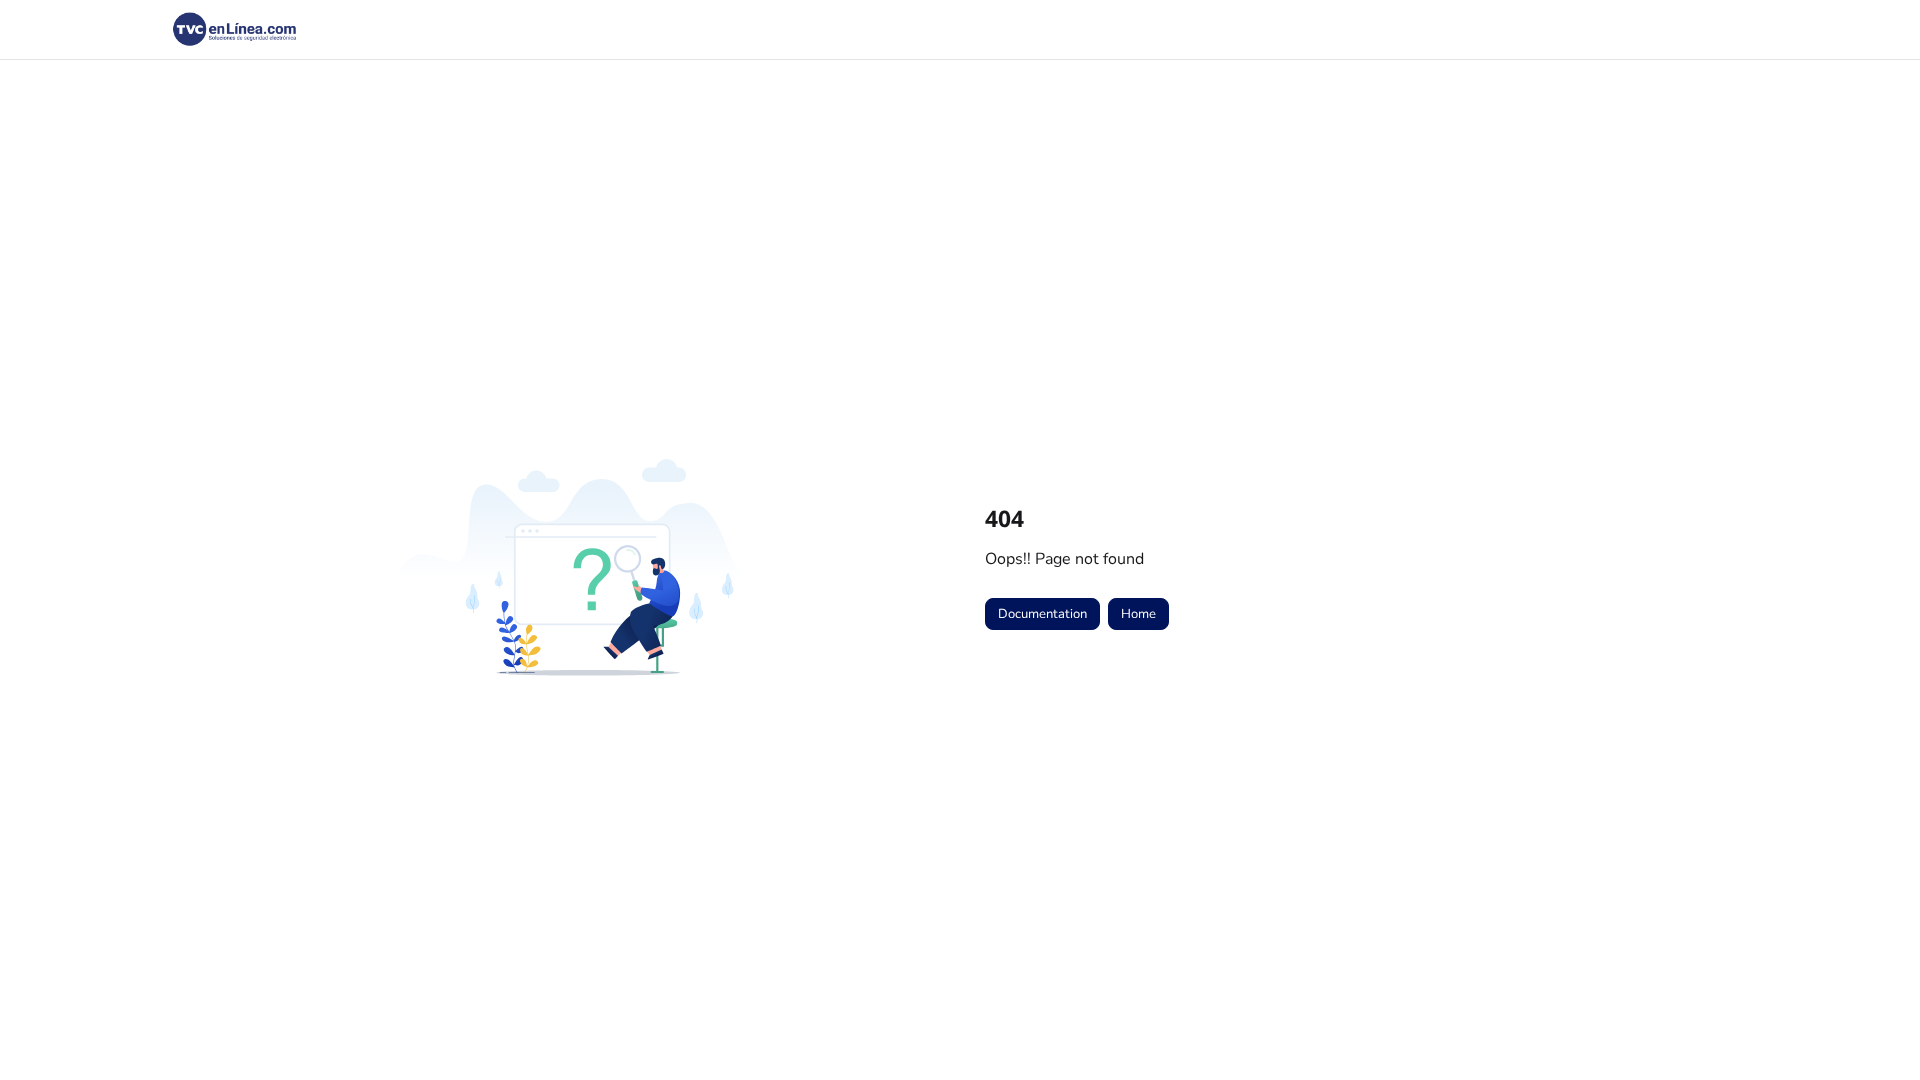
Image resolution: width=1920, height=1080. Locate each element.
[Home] (235, 30)
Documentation (1042, 614)
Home (1138, 614)
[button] (1875, 1030)
